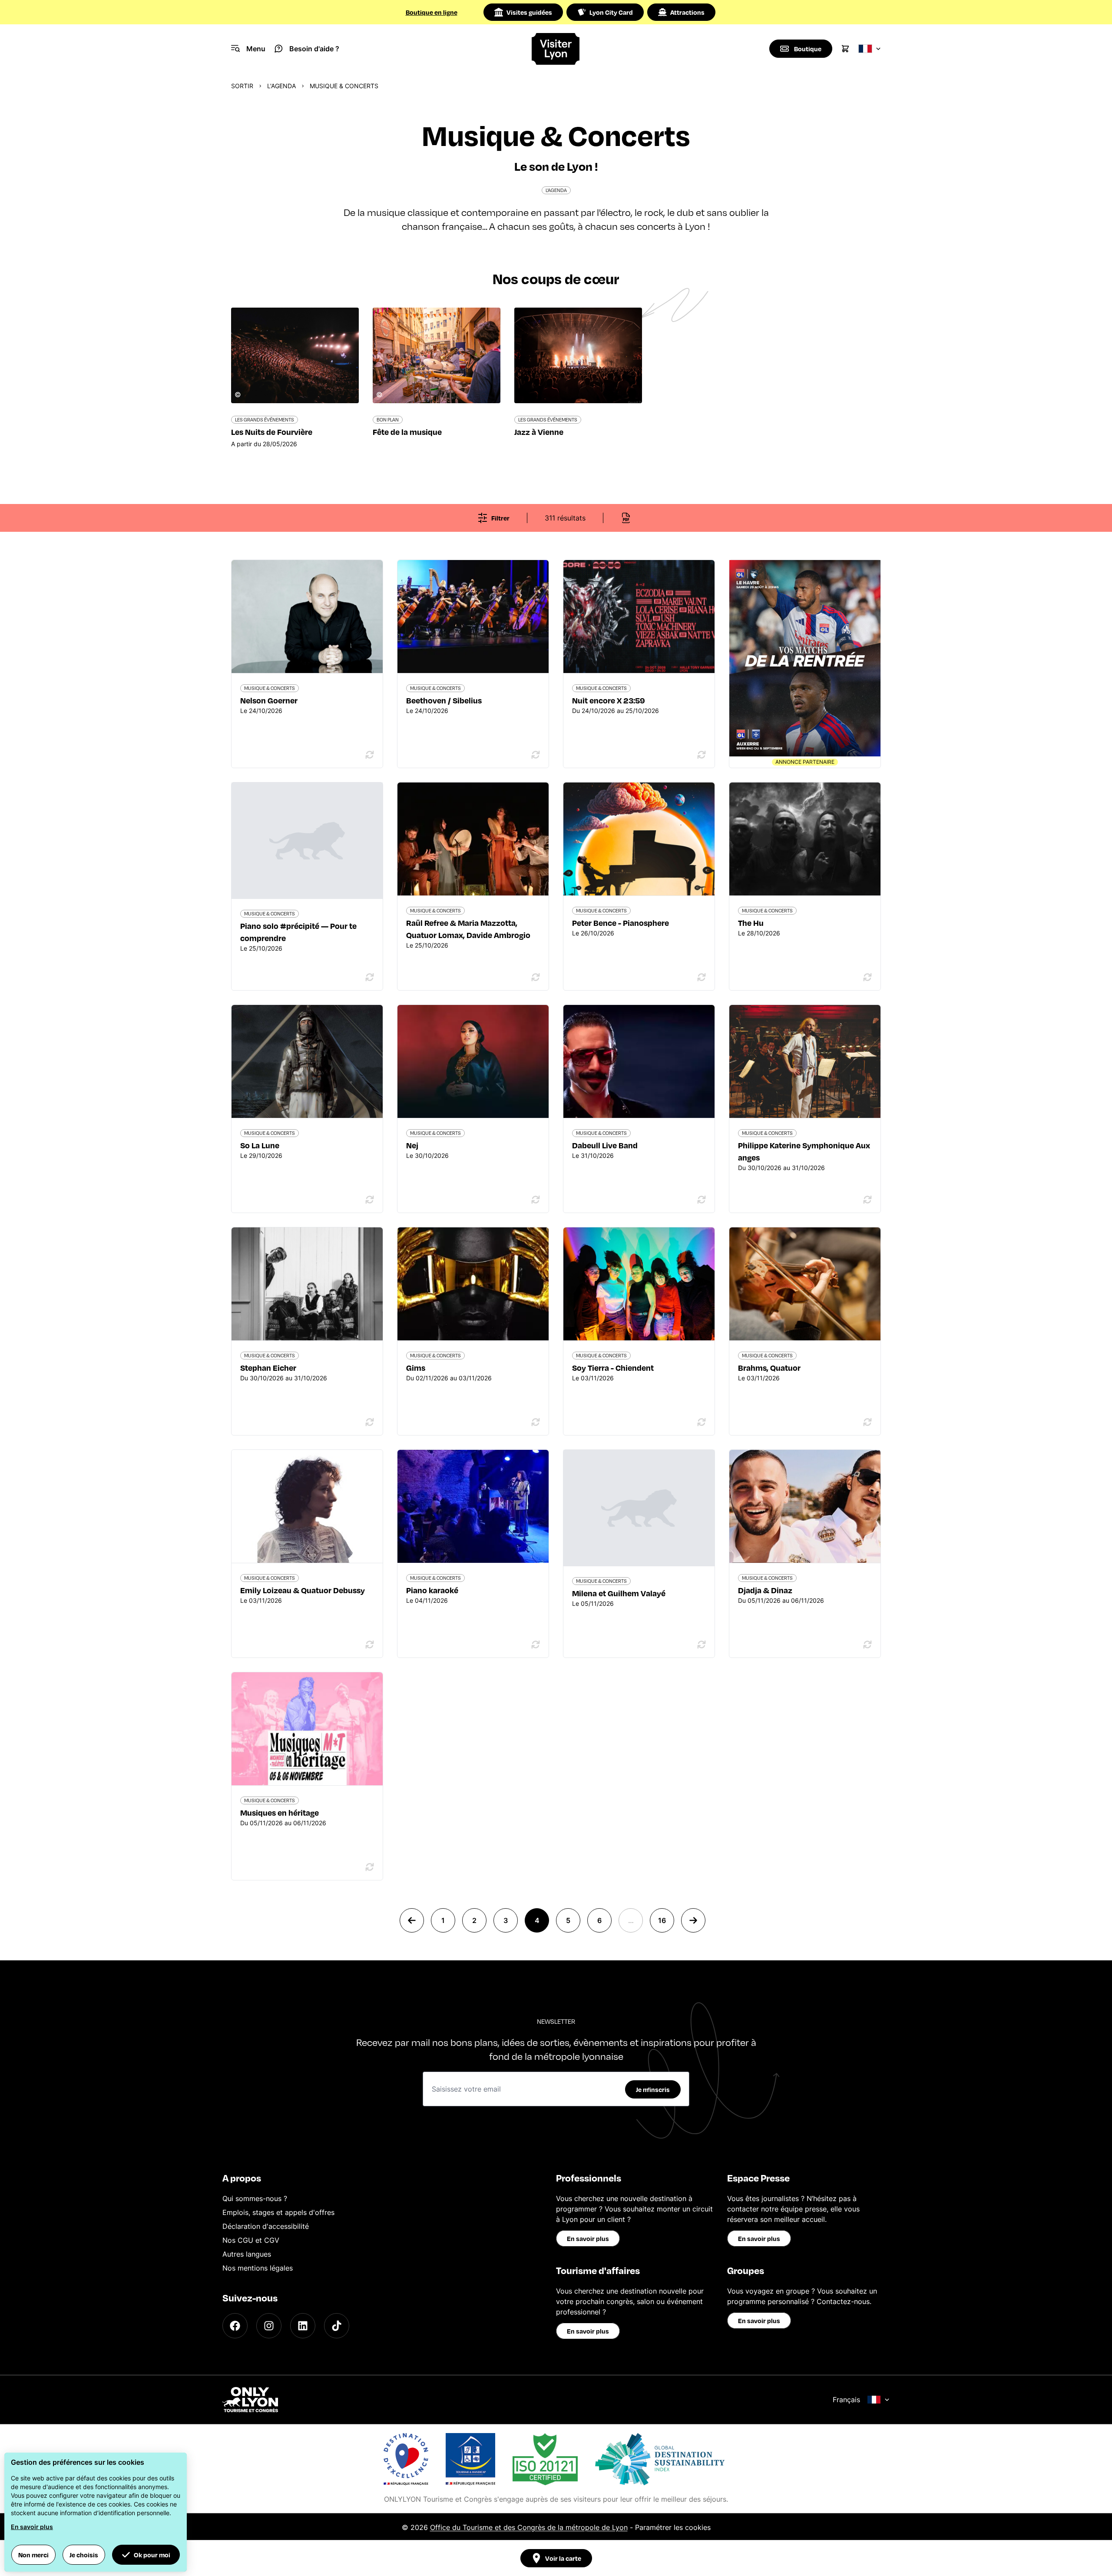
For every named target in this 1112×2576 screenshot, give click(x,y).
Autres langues (247, 2254)
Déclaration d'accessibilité (266, 2226)
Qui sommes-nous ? (255, 2198)
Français (846, 2400)
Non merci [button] (33, 2555)
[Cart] (845, 49)
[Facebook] (235, 2326)
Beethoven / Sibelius (444, 700)
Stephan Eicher (268, 1368)
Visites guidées (529, 12)
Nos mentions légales (258, 2268)
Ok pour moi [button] (152, 2555)
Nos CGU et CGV (251, 2240)
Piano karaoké (432, 1590)
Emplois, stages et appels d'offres (278, 2212)
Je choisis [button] (84, 2555)
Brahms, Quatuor (769, 1368)
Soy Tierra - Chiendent (613, 1368)
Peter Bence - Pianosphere (621, 923)
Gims (416, 1368)
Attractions (687, 12)
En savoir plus (588, 2238)
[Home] (556, 49)
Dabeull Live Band (605, 1145)
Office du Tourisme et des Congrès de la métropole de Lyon (529, 2527)
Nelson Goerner (269, 700)
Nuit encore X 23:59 (609, 700)
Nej (412, 1145)
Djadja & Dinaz (765, 1590)
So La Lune (260, 1145)
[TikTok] (337, 2326)
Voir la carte (563, 2558)
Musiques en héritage (280, 1812)
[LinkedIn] (303, 2326)
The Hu (751, 923)
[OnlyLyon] (250, 2400)
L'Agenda (281, 86)
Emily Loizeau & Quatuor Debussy (303, 1590)
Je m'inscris (653, 2089)
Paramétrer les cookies (673, 2527)
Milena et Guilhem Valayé (619, 1593)
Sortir (242, 86)
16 (662, 1920)
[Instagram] (269, 2326)
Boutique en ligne (432, 12)
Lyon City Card (611, 12)
